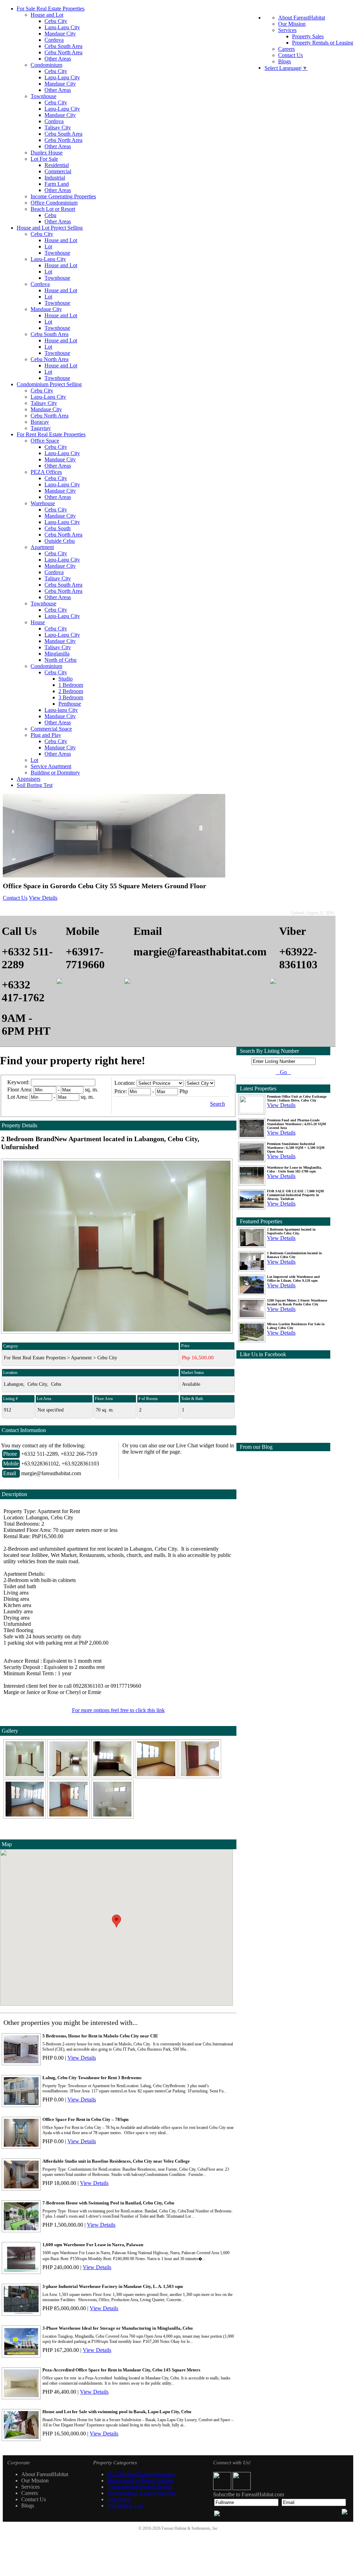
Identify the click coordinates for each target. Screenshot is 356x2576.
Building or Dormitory (55, 773)
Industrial (55, 178)
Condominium (46, 65)
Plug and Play (46, 735)
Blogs (285, 61)
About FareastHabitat (302, 18)
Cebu (50, 215)
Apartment (42, 547)
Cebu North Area (63, 52)
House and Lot (47, 15)
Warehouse (43, 503)
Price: (121, 1091)
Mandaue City (60, 34)
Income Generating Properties (63, 196)
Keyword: (19, 1082)
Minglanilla (57, 654)
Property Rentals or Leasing (323, 43)
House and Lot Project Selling (50, 228)
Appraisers (29, 779)
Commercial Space (51, 729)
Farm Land (57, 184)
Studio (66, 679)
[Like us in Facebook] (223, 2488)
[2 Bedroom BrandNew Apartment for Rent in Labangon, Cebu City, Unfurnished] (25, 1776)
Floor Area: (20, 1090)
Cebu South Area (63, 46)
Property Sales (308, 36)
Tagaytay (41, 428)
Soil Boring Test (35, 785)
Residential (57, 165)
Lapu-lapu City (61, 710)
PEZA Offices (46, 472)
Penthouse (70, 704)
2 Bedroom (71, 691)
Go (283, 1072)
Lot (48, 247)
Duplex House (47, 153)
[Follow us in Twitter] (242, 2488)
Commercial (58, 171)
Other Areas (58, 59)
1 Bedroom (71, 685)
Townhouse (43, 96)
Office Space (45, 441)
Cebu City (56, 21)
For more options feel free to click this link (118, 1710)
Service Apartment (51, 766)
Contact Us (290, 55)
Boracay (40, 422)
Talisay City (58, 128)
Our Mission (292, 24)
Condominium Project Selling (49, 384)
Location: (125, 1083)
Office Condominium (54, 203)
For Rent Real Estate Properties (51, 434)
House (38, 622)
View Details (43, 898)
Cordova (54, 40)
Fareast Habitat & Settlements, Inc (190, 2528)
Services (287, 30)
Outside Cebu (60, 541)
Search (217, 1104)
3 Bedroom (71, 697)
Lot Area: (18, 1097)
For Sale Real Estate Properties (51, 9)
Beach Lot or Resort (53, 209)
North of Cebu (60, 660)
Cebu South (58, 528)
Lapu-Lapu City (62, 27)
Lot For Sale (44, 159)
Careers (286, 49)
